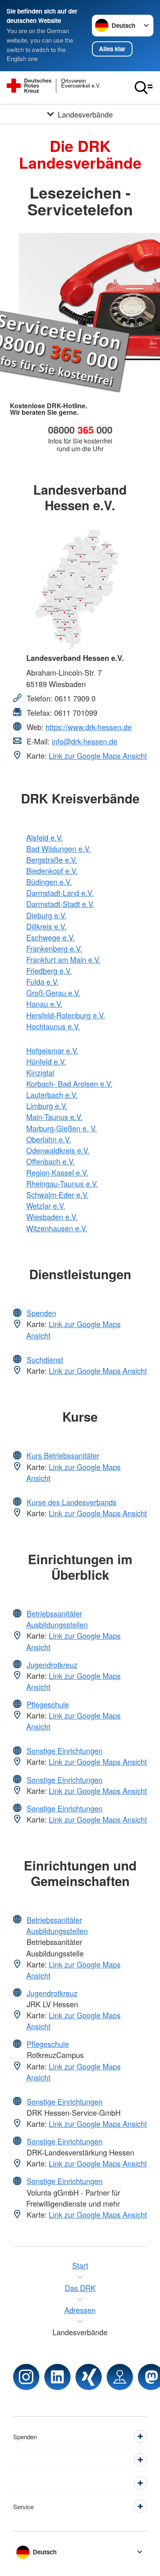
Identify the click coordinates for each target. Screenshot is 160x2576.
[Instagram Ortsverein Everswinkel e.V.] (26, 2377)
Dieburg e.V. (46, 915)
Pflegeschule (48, 1704)
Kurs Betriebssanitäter (63, 1455)
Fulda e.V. (42, 982)
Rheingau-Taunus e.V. (62, 1183)
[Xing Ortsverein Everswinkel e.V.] (89, 2377)
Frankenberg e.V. (54, 948)
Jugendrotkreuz (52, 1665)
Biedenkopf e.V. (52, 871)
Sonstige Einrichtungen (65, 1751)
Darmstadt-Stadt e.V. (60, 904)
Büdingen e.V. (49, 882)
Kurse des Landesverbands (72, 1502)
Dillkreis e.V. (46, 926)
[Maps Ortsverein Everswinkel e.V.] (120, 2377)
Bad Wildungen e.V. (58, 848)
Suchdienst (45, 1359)
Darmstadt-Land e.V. (60, 893)
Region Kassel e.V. (57, 1172)
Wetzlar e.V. (46, 1205)
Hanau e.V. (44, 1004)
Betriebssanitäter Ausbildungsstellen (57, 1619)
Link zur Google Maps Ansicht (98, 755)
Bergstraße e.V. (52, 859)
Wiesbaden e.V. (52, 1217)
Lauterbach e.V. (52, 1095)
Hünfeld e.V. (46, 1061)
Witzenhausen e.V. (57, 1228)
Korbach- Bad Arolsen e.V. (69, 1083)
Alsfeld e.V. (45, 837)
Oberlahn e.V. (49, 1139)
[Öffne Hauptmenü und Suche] (144, 88)
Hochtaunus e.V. (53, 1026)
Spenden (41, 1313)
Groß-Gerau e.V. (53, 993)
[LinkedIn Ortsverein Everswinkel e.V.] (57, 2377)
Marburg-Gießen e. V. (62, 1128)
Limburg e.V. (47, 1106)
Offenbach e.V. (50, 1161)
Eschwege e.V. (50, 937)
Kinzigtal (40, 1072)
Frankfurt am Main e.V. (63, 959)
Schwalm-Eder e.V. (57, 1194)
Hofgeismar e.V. (52, 1050)
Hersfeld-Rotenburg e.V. (66, 1015)
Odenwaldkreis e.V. (58, 1150)
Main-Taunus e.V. (54, 1117)
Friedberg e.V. (49, 970)
